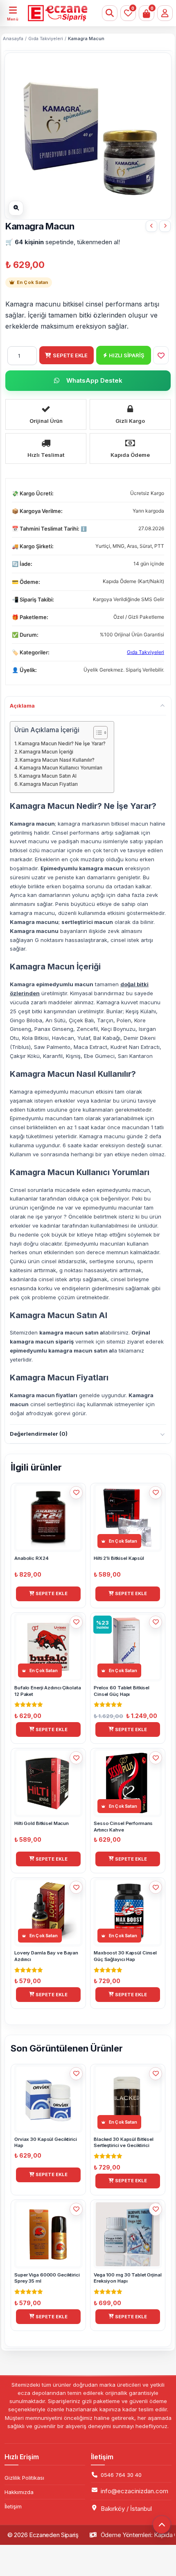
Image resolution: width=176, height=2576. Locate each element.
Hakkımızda (19, 2492)
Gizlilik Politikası (24, 2478)
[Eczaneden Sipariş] (51, 13)
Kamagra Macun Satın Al (48, 776)
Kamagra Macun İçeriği (46, 752)
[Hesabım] (165, 13)
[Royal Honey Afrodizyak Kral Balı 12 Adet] (165, 226)
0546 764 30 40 (121, 2475)
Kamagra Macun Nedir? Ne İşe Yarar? (62, 744)
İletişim (13, 2506)
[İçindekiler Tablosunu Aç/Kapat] (96, 733)
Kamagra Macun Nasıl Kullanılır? (57, 760)
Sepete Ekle (70, 355)
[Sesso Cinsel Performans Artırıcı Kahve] (151, 226)
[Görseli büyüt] (16, 208)
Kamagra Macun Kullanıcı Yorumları (61, 768)
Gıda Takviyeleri (46, 39)
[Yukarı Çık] (162, 2525)
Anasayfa (13, 39)
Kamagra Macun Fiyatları (49, 784)
